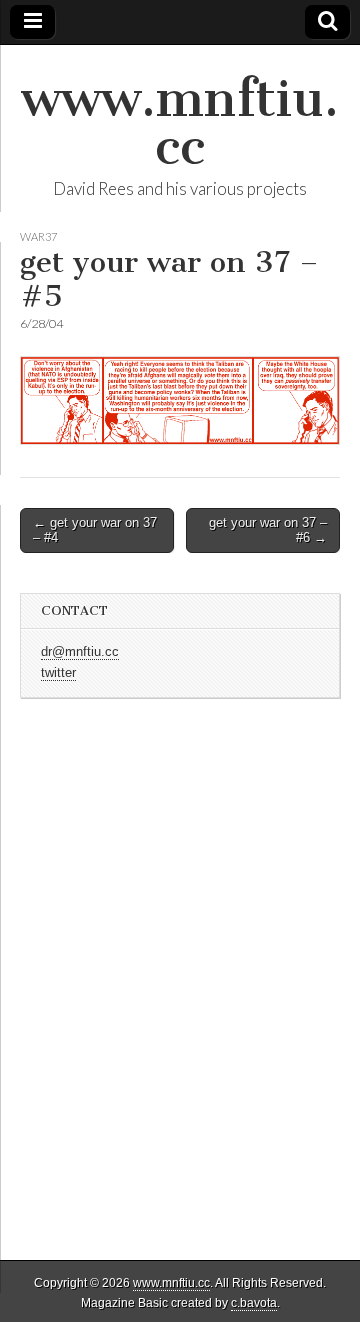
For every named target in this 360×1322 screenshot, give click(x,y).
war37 (38, 236)
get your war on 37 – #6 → (268, 530)
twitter (58, 673)
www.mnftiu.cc (180, 122)
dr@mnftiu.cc (80, 652)
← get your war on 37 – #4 (95, 530)
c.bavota (254, 1303)
